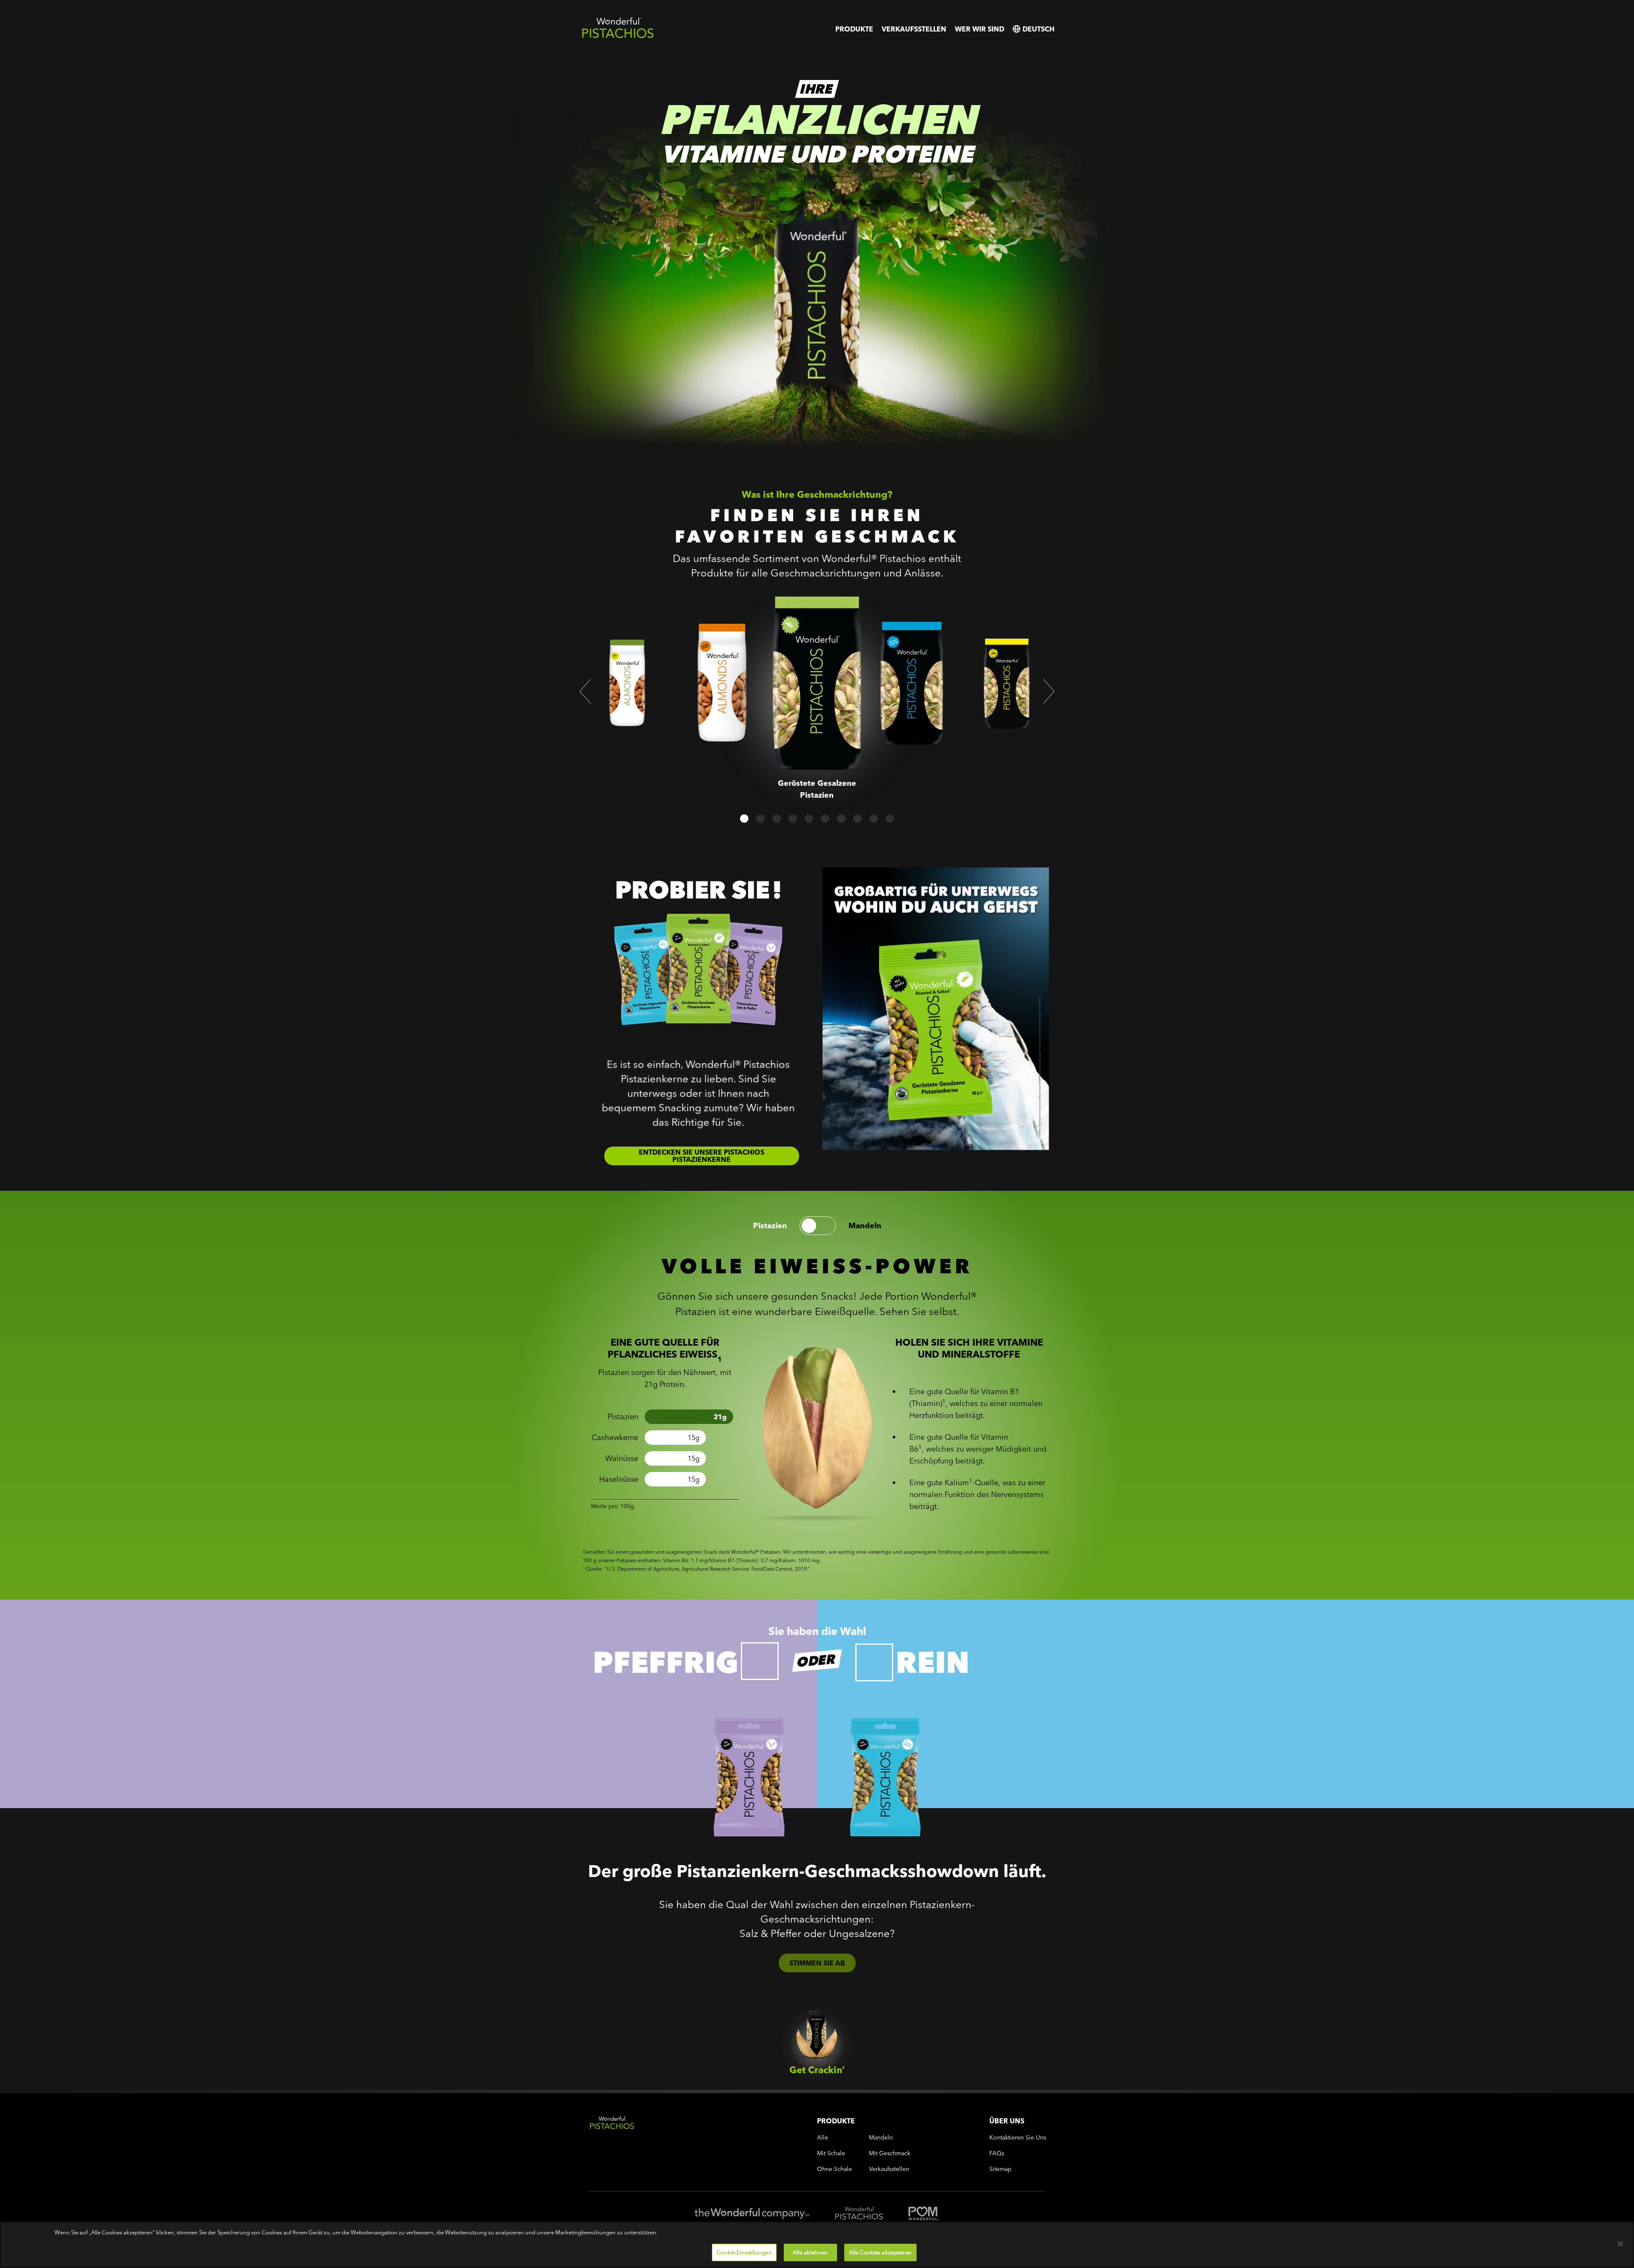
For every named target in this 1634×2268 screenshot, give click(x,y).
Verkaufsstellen (914, 29)
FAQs (997, 2153)
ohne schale (834, 2169)
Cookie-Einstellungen (744, 2252)
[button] (585, 691)
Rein (933, 1662)
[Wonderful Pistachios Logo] (618, 36)
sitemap (1000, 2169)
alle (823, 2138)
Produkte (854, 29)
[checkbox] (760, 1661)
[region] (817, 2245)
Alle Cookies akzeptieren (880, 2252)
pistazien (770, 1226)
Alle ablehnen (810, 2252)
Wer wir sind (980, 29)
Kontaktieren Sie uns (1018, 2138)
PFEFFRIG (666, 1662)
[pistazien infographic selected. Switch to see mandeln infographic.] (818, 1226)
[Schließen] (1620, 2244)
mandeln (865, 1226)
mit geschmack (890, 2153)
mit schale (831, 2153)
